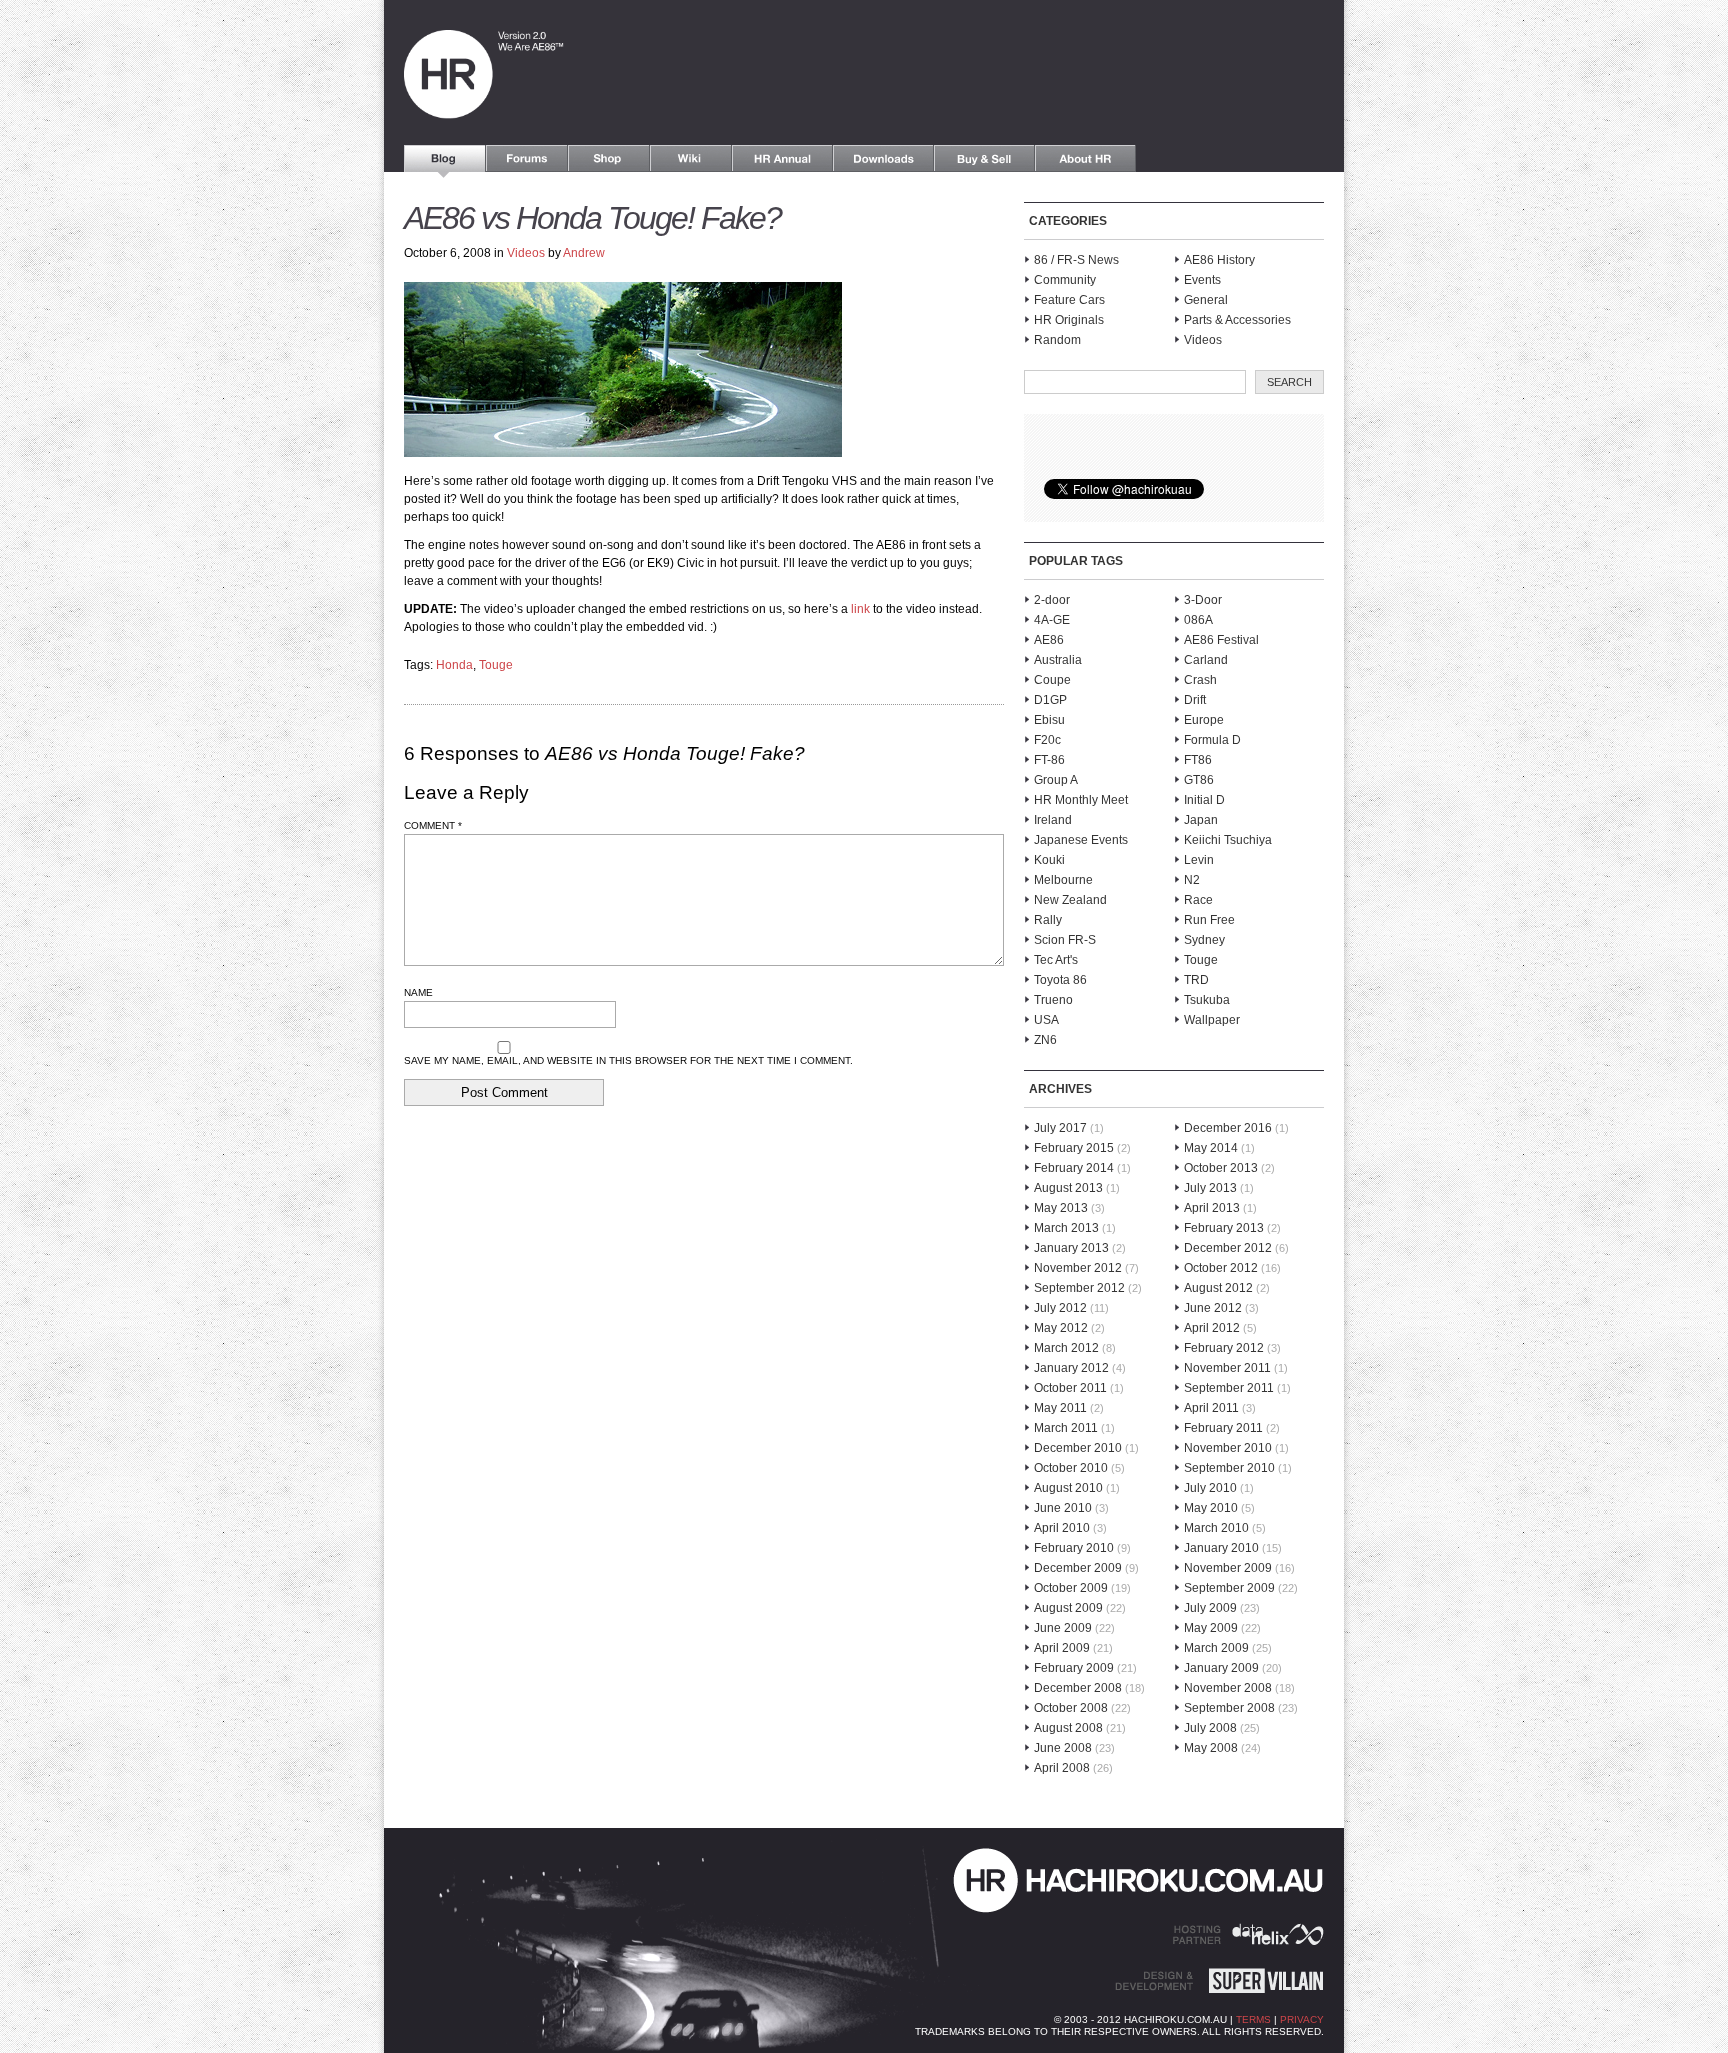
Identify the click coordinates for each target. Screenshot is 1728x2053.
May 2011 (1060, 1408)
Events (1202, 280)
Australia (1058, 660)
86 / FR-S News (1076, 260)
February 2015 (1074, 1148)
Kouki (1049, 860)
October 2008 (1071, 1708)
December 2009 (1078, 1568)
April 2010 (1062, 1528)
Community (1065, 280)
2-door (1052, 600)
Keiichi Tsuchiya (1228, 840)
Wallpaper (1212, 1020)
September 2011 (1229, 1388)
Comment (433, 825)
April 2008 (1062, 1768)
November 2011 (1227, 1368)
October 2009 (1071, 1588)
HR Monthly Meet (1081, 800)
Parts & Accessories (1237, 320)
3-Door (1203, 600)
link (860, 609)
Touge (496, 665)
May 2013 (1061, 1208)
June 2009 (1063, 1628)
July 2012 (1060, 1308)
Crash (1200, 680)
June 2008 (1063, 1748)
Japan (1201, 820)
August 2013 (1068, 1188)
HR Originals (1069, 320)
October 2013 (1221, 1168)
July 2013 (1210, 1188)
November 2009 (1228, 1568)
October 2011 (1070, 1388)
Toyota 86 (1060, 980)
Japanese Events (1081, 840)
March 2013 (1066, 1228)
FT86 (1198, 760)
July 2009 (1210, 1608)
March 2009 (1216, 1648)
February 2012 (1224, 1348)
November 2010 (1228, 1448)
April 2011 (1211, 1408)
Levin (1199, 860)
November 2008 (1228, 1688)
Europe (1204, 720)
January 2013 (1071, 1248)
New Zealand (1070, 900)
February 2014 (1074, 1168)
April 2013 (1212, 1208)
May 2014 (1211, 1148)
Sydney (1204, 940)
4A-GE (1052, 620)
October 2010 (1071, 1468)
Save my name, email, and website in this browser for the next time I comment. (628, 1060)
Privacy (1302, 2019)
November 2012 (1078, 1268)
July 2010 (1210, 1488)
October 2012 (1221, 1268)
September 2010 (1229, 1468)
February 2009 (1074, 1668)
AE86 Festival (1221, 640)
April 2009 (1062, 1648)
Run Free (1209, 920)
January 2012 (1071, 1368)
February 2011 (1223, 1428)
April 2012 (1212, 1328)
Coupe (1052, 680)
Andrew (584, 253)
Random (1057, 340)
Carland (1206, 660)
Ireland (1053, 820)
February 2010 (1074, 1548)
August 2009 (1068, 1608)
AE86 (1049, 640)
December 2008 (1078, 1688)
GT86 (1199, 780)
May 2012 (1061, 1328)
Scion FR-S (1065, 940)
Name (418, 992)
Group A (1056, 780)
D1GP (1050, 700)
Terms (1253, 2019)
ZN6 (1045, 1040)
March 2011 (1066, 1428)
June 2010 (1063, 1508)
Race (1198, 900)
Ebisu (1049, 720)
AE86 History (1219, 260)
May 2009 (1211, 1628)
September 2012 (1079, 1288)
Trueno (1053, 1000)
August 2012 (1218, 1288)
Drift (1195, 700)
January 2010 (1221, 1548)
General (1206, 300)
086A (1198, 620)
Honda (454, 665)
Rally (1048, 920)
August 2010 (1068, 1488)
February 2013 (1224, 1228)
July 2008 (1210, 1728)
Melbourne (1063, 880)
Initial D (1204, 800)
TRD (1196, 980)
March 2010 (1216, 1528)
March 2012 (1066, 1348)
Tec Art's (1056, 960)
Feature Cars (1069, 300)
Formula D (1212, 740)
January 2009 (1221, 1668)
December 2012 (1228, 1248)
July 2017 (1060, 1128)
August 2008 (1068, 1728)
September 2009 (1229, 1588)
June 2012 (1213, 1308)
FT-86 (1049, 760)
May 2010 (1211, 1508)
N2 (1192, 880)
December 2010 (1078, 1448)
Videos (526, 253)
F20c (1047, 740)
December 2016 (1228, 1128)
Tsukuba (1207, 1000)
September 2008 (1229, 1708)
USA (1046, 1020)
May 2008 (1211, 1748)
